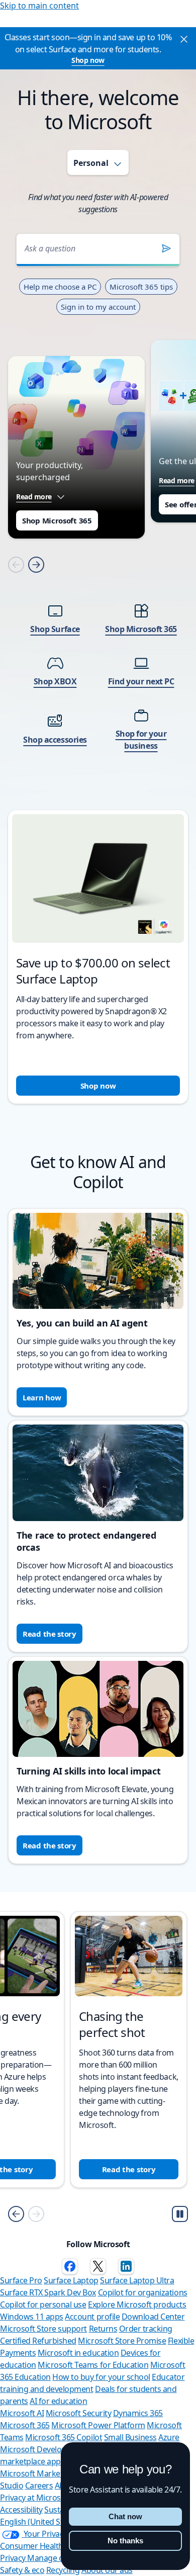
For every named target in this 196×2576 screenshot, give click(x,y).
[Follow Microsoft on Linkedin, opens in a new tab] (126, 2266)
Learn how (42, 1397)
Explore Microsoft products (137, 2304)
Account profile (92, 2317)
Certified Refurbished (38, 2341)
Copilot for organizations (143, 2292)
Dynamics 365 (138, 2413)
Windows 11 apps (32, 2317)
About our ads (107, 2570)
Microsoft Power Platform (98, 2425)
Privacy (14, 2558)
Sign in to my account (98, 307)
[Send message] (166, 248)
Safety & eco (22, 2570)
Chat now (125, 2516)
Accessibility (21, 2510)
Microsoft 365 (25, 2425)
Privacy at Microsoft (35, 2498)
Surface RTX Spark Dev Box (48, 2292)
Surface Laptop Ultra (137, 2280)
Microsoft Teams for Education (93, 2365)
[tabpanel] (98, 655)
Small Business (130, 2437)
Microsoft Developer (37, 2449)
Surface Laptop (71, 2280)
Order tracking (146, 2329)
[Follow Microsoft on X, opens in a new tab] (98, 2266)
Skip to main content (39, 6)
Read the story (50, 1634)
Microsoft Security (78, 2413)
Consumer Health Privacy (45, 2546)
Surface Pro (21, 2280)
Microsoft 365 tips (141, 287)
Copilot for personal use (43, 2304)
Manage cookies (57, 2558)
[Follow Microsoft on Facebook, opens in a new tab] (70, 2266)
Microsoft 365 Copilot (64, 2437)
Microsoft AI (22, 2413)
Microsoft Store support (43, 2329)
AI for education (58, 2401)
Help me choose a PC (60, 287)
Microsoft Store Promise (122, 2341)
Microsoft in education (78, 2353)
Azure (169, 2437)
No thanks (125, 2541)
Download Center (153, 2317)
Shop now (88, 60)
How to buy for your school (101, 2377)
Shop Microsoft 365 (57, 520)
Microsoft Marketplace (41, 2473)
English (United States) (40, 2522)
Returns (103, 2329)
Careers (39, 2485)
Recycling (63, 2570)
